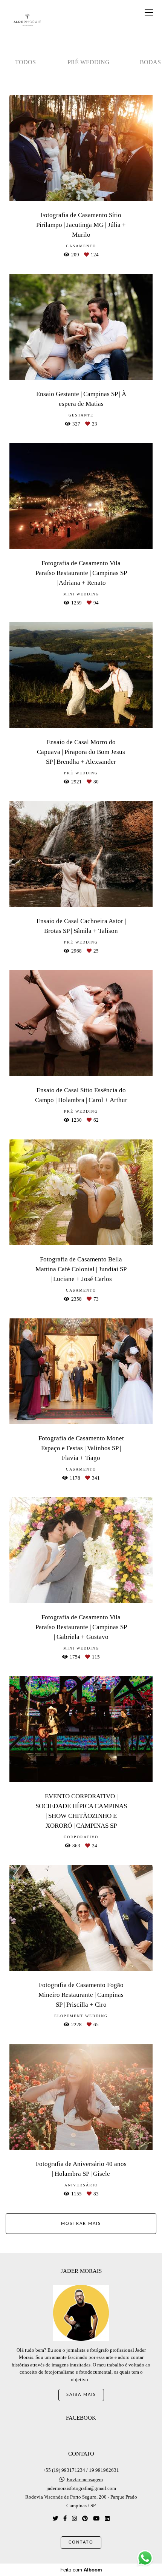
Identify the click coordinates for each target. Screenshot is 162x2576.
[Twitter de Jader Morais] (55, 2518)
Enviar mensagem (85, 2480)
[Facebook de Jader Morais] (65, 2518)
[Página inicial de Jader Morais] (27, 20)
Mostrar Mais (81, 2224)
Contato (81, 2542)
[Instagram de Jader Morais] (74, 2518)
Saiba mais (81, 2395)
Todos (25, 62)
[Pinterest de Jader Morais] (85, 2518)
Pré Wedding (89, 62)
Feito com (81, 2570)
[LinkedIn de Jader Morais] (107, 2518)
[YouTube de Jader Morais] (96, 2518)
